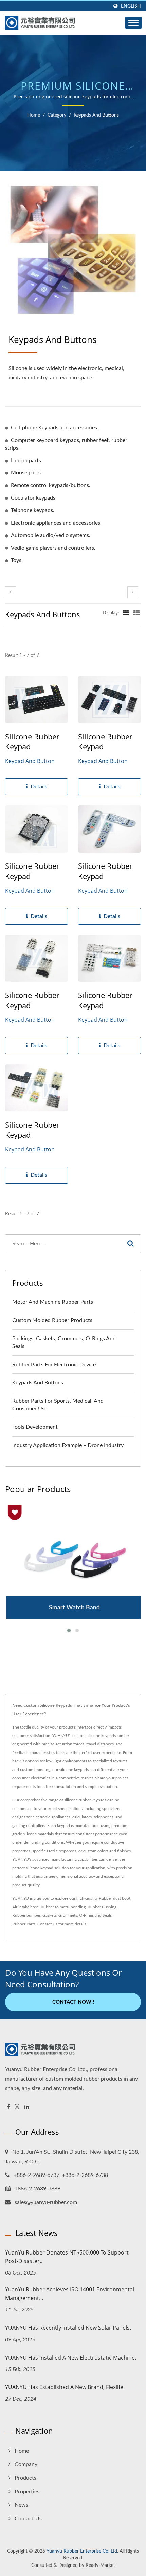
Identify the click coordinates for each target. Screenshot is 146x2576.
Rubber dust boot (115, 1898)
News (21, 2505)
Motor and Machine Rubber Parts (53, 1302)
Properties (27, 2492)
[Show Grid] (126, 613)
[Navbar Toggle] (133, 23)
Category (57, 115)
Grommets (68, 1915)
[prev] (11, 592)
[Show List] (136, 613)
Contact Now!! (73, 2002)
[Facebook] (8, 2107)
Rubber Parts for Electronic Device (54, 1365)
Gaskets (49, 1915)
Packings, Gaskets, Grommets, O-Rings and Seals (64, 1342)
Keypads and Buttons (96, 115)
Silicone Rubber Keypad (32, 741)
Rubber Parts (24, 1924)
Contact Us (47, 1924)
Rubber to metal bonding (63, 1907)
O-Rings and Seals (95, 1915)
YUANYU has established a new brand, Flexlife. (65, 2387)
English (131, 6)
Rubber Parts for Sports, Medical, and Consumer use (58, 1405)
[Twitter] (17, 2107)
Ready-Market (100, 2565)
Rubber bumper (26, 1915)
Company (26, 2464)
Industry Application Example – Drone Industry (68, 1445)
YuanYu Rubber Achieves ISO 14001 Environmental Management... (70, 2294)
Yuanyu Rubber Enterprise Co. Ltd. (82, 2551)
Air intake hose (25, 1907)
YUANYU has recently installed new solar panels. (68, 2328)
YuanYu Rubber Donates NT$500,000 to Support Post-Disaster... (67, 2257)
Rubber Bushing (102, 1907)
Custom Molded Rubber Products (52, 1320)
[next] (133, 592)
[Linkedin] (27, 2107)
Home (34, 115)
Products (25, 2478)
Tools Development (35, 1427)
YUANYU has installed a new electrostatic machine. (71, 2358)
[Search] (130, 1244)
